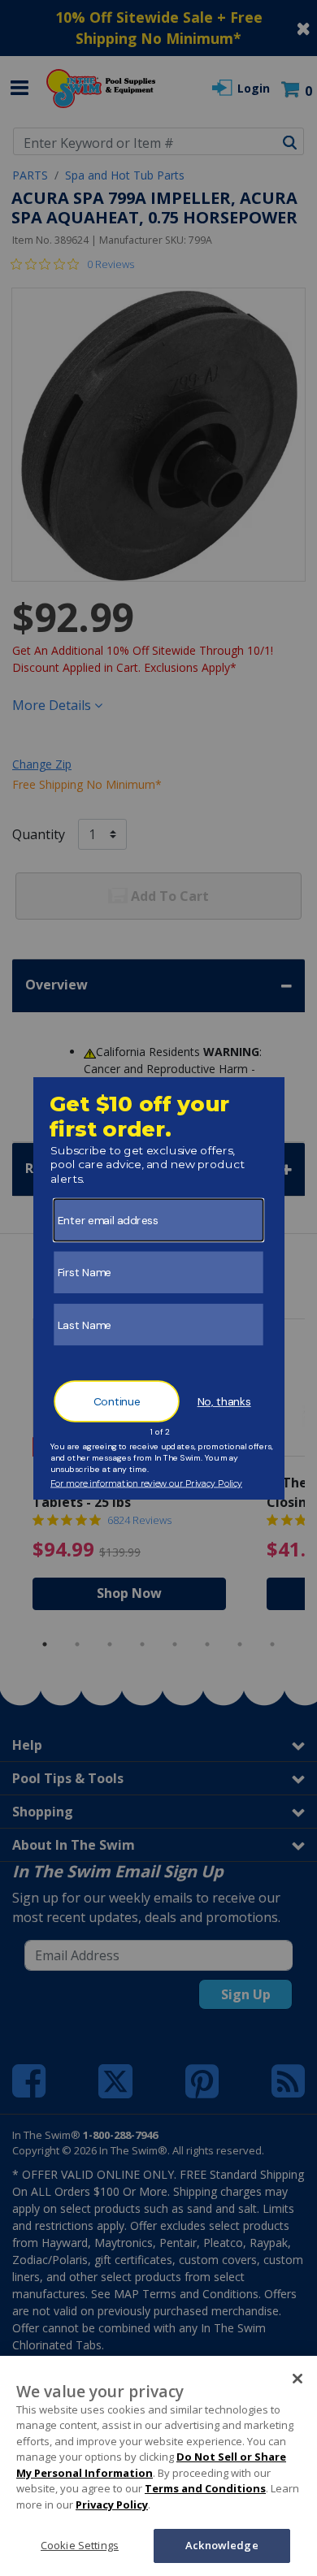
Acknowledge (221, 2545)
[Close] (297, 2379)
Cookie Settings (80, 2545)
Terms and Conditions (205, 2488)
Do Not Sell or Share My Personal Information (151, 2465)
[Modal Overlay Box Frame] (159, 1288)
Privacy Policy (112, 2505)
